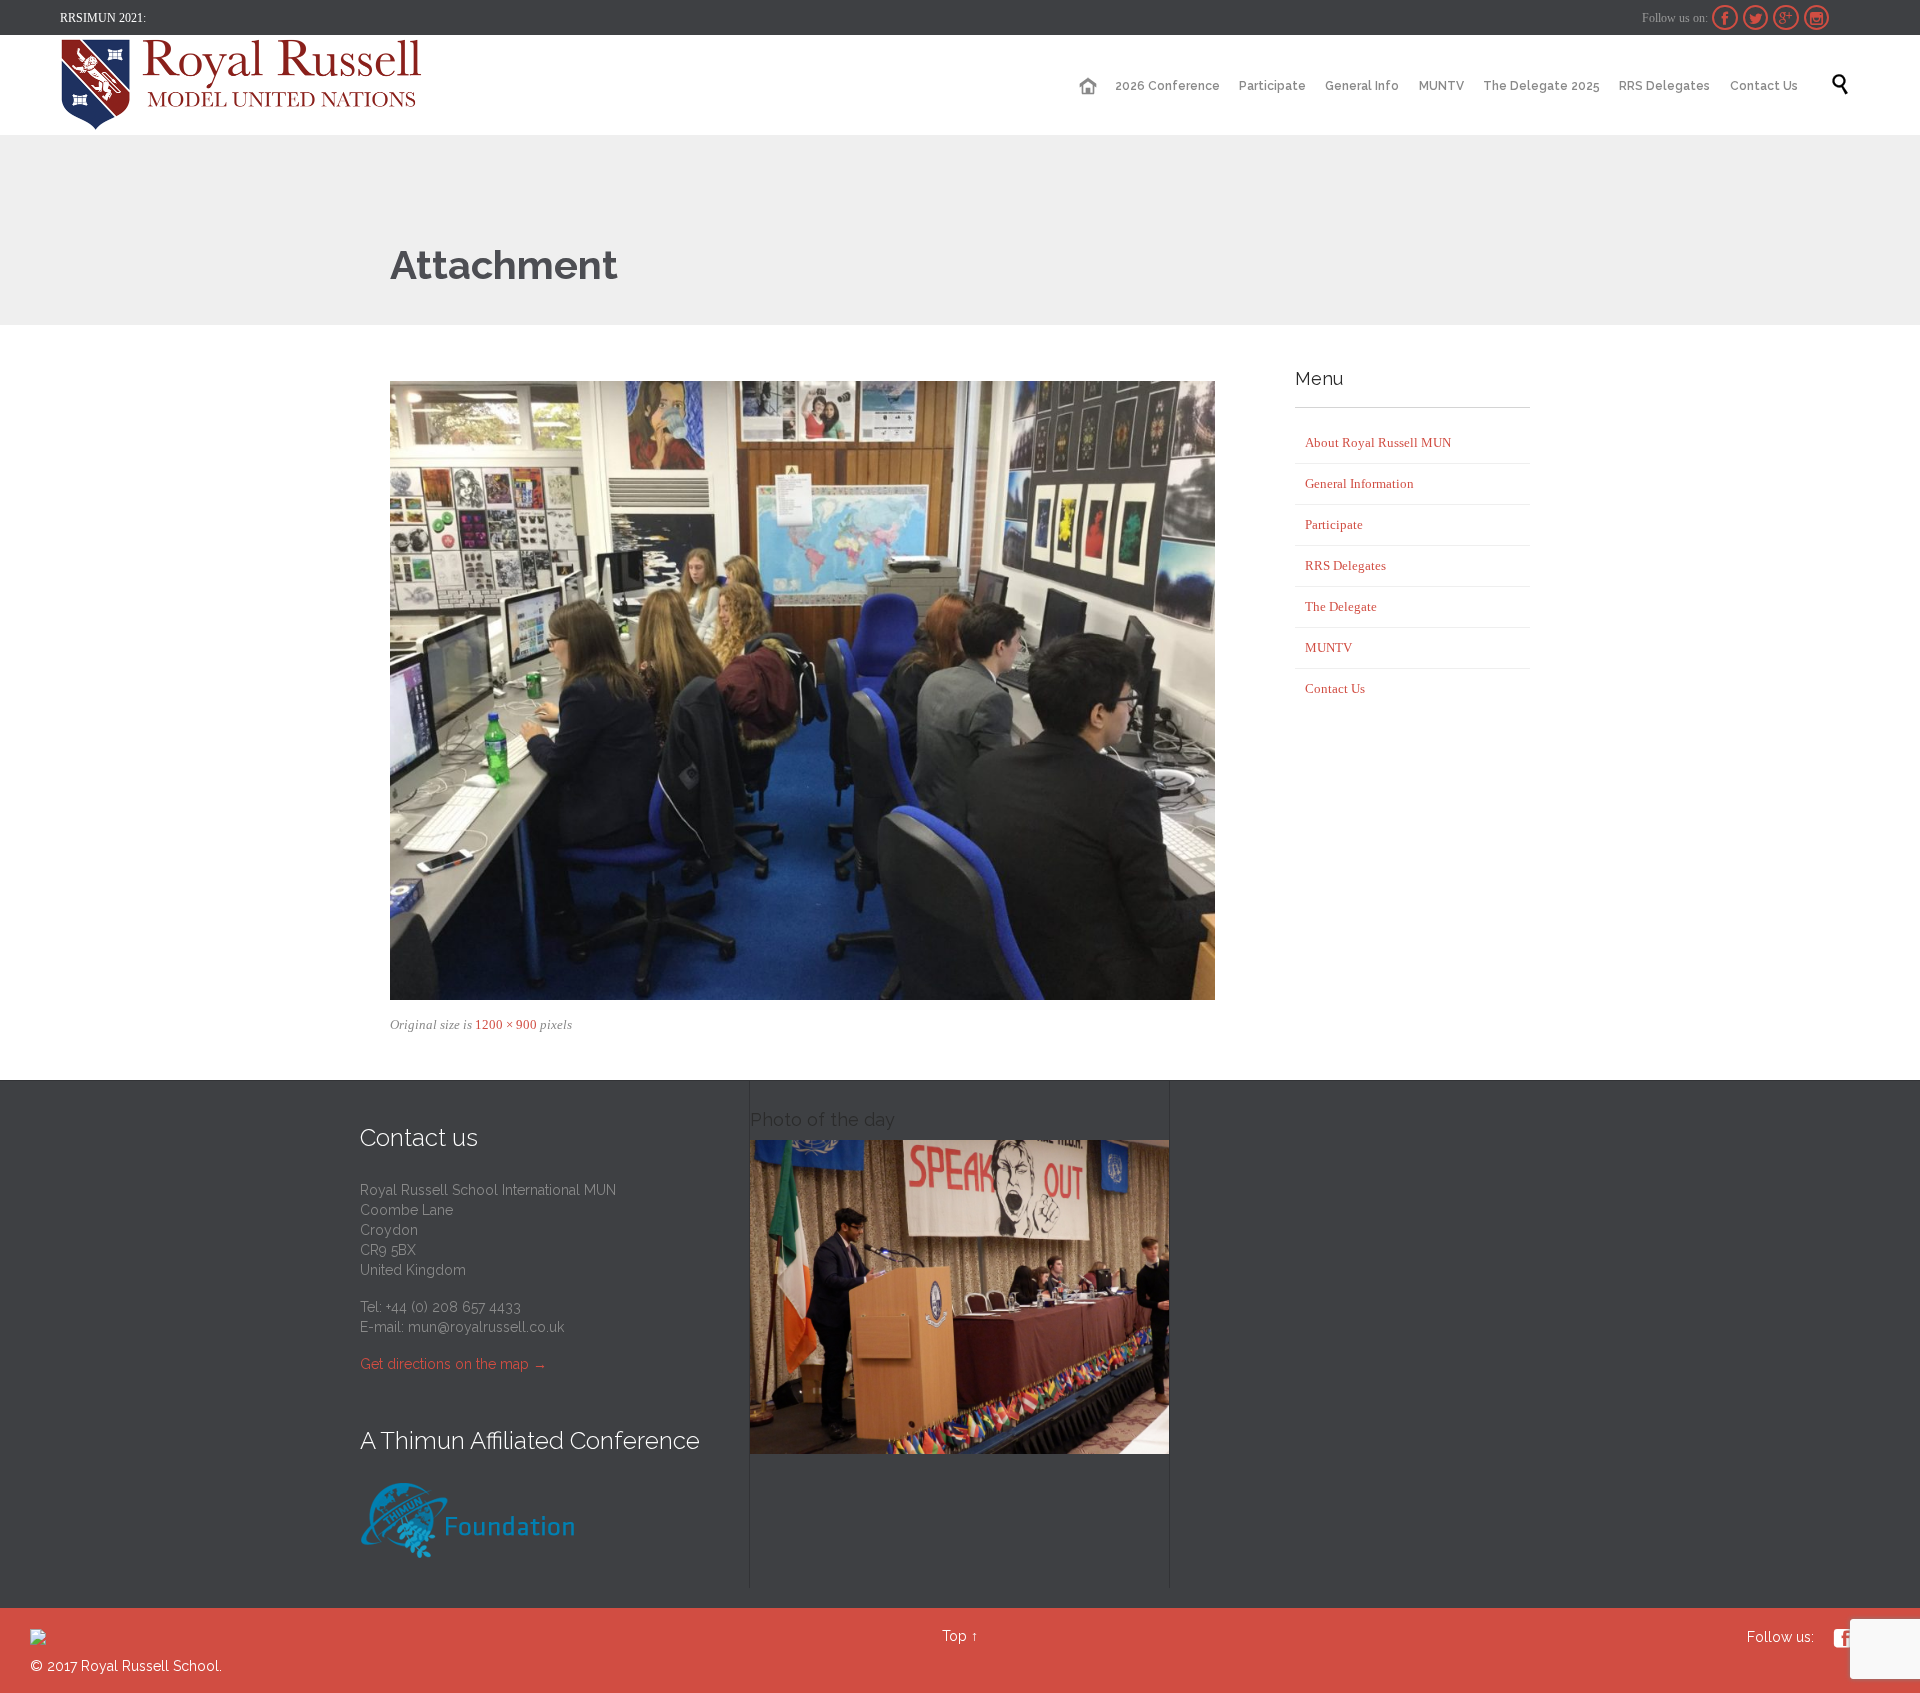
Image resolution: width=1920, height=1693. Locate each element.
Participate (1334, 524)
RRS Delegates (1345, 565)
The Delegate (1341, 606)
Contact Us (1335, 688)
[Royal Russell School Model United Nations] (247, 85)
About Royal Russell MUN (1378, 442)
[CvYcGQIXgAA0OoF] (802, 690)
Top (954, 1636)
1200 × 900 (506, 1024)
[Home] (1087, 86)
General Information (1359, 483)
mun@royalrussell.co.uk (486, 1327)
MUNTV (1328, 647)
